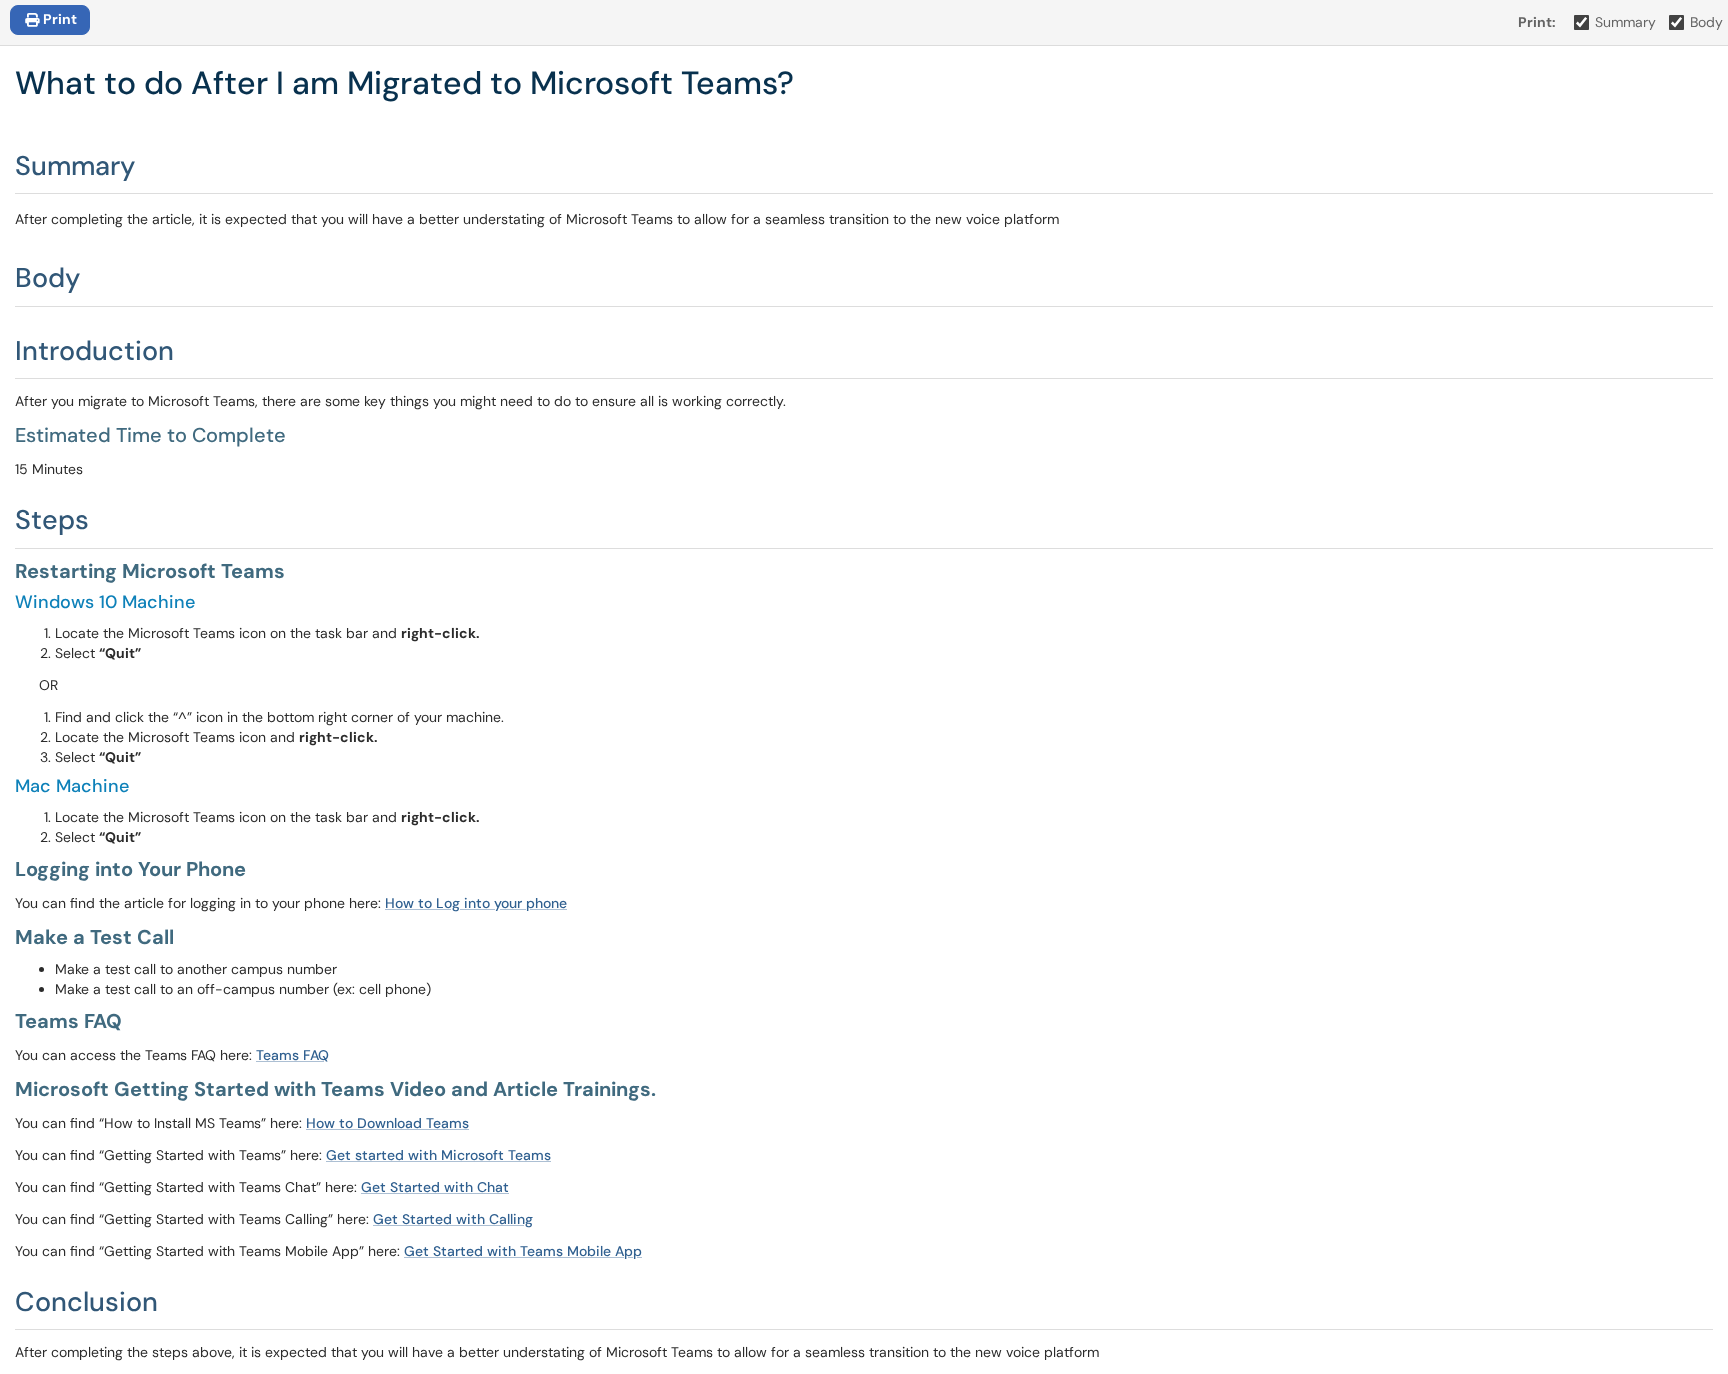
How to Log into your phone (476, 903)
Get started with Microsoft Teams (438, 1155)
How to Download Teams (387, 1123)
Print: (1537, 22)
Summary (1625, 22)
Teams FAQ (292, 1055)
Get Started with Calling (453, 1219)
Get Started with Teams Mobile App (523, 1251)
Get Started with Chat (435, 1187)
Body (1706, 22)
